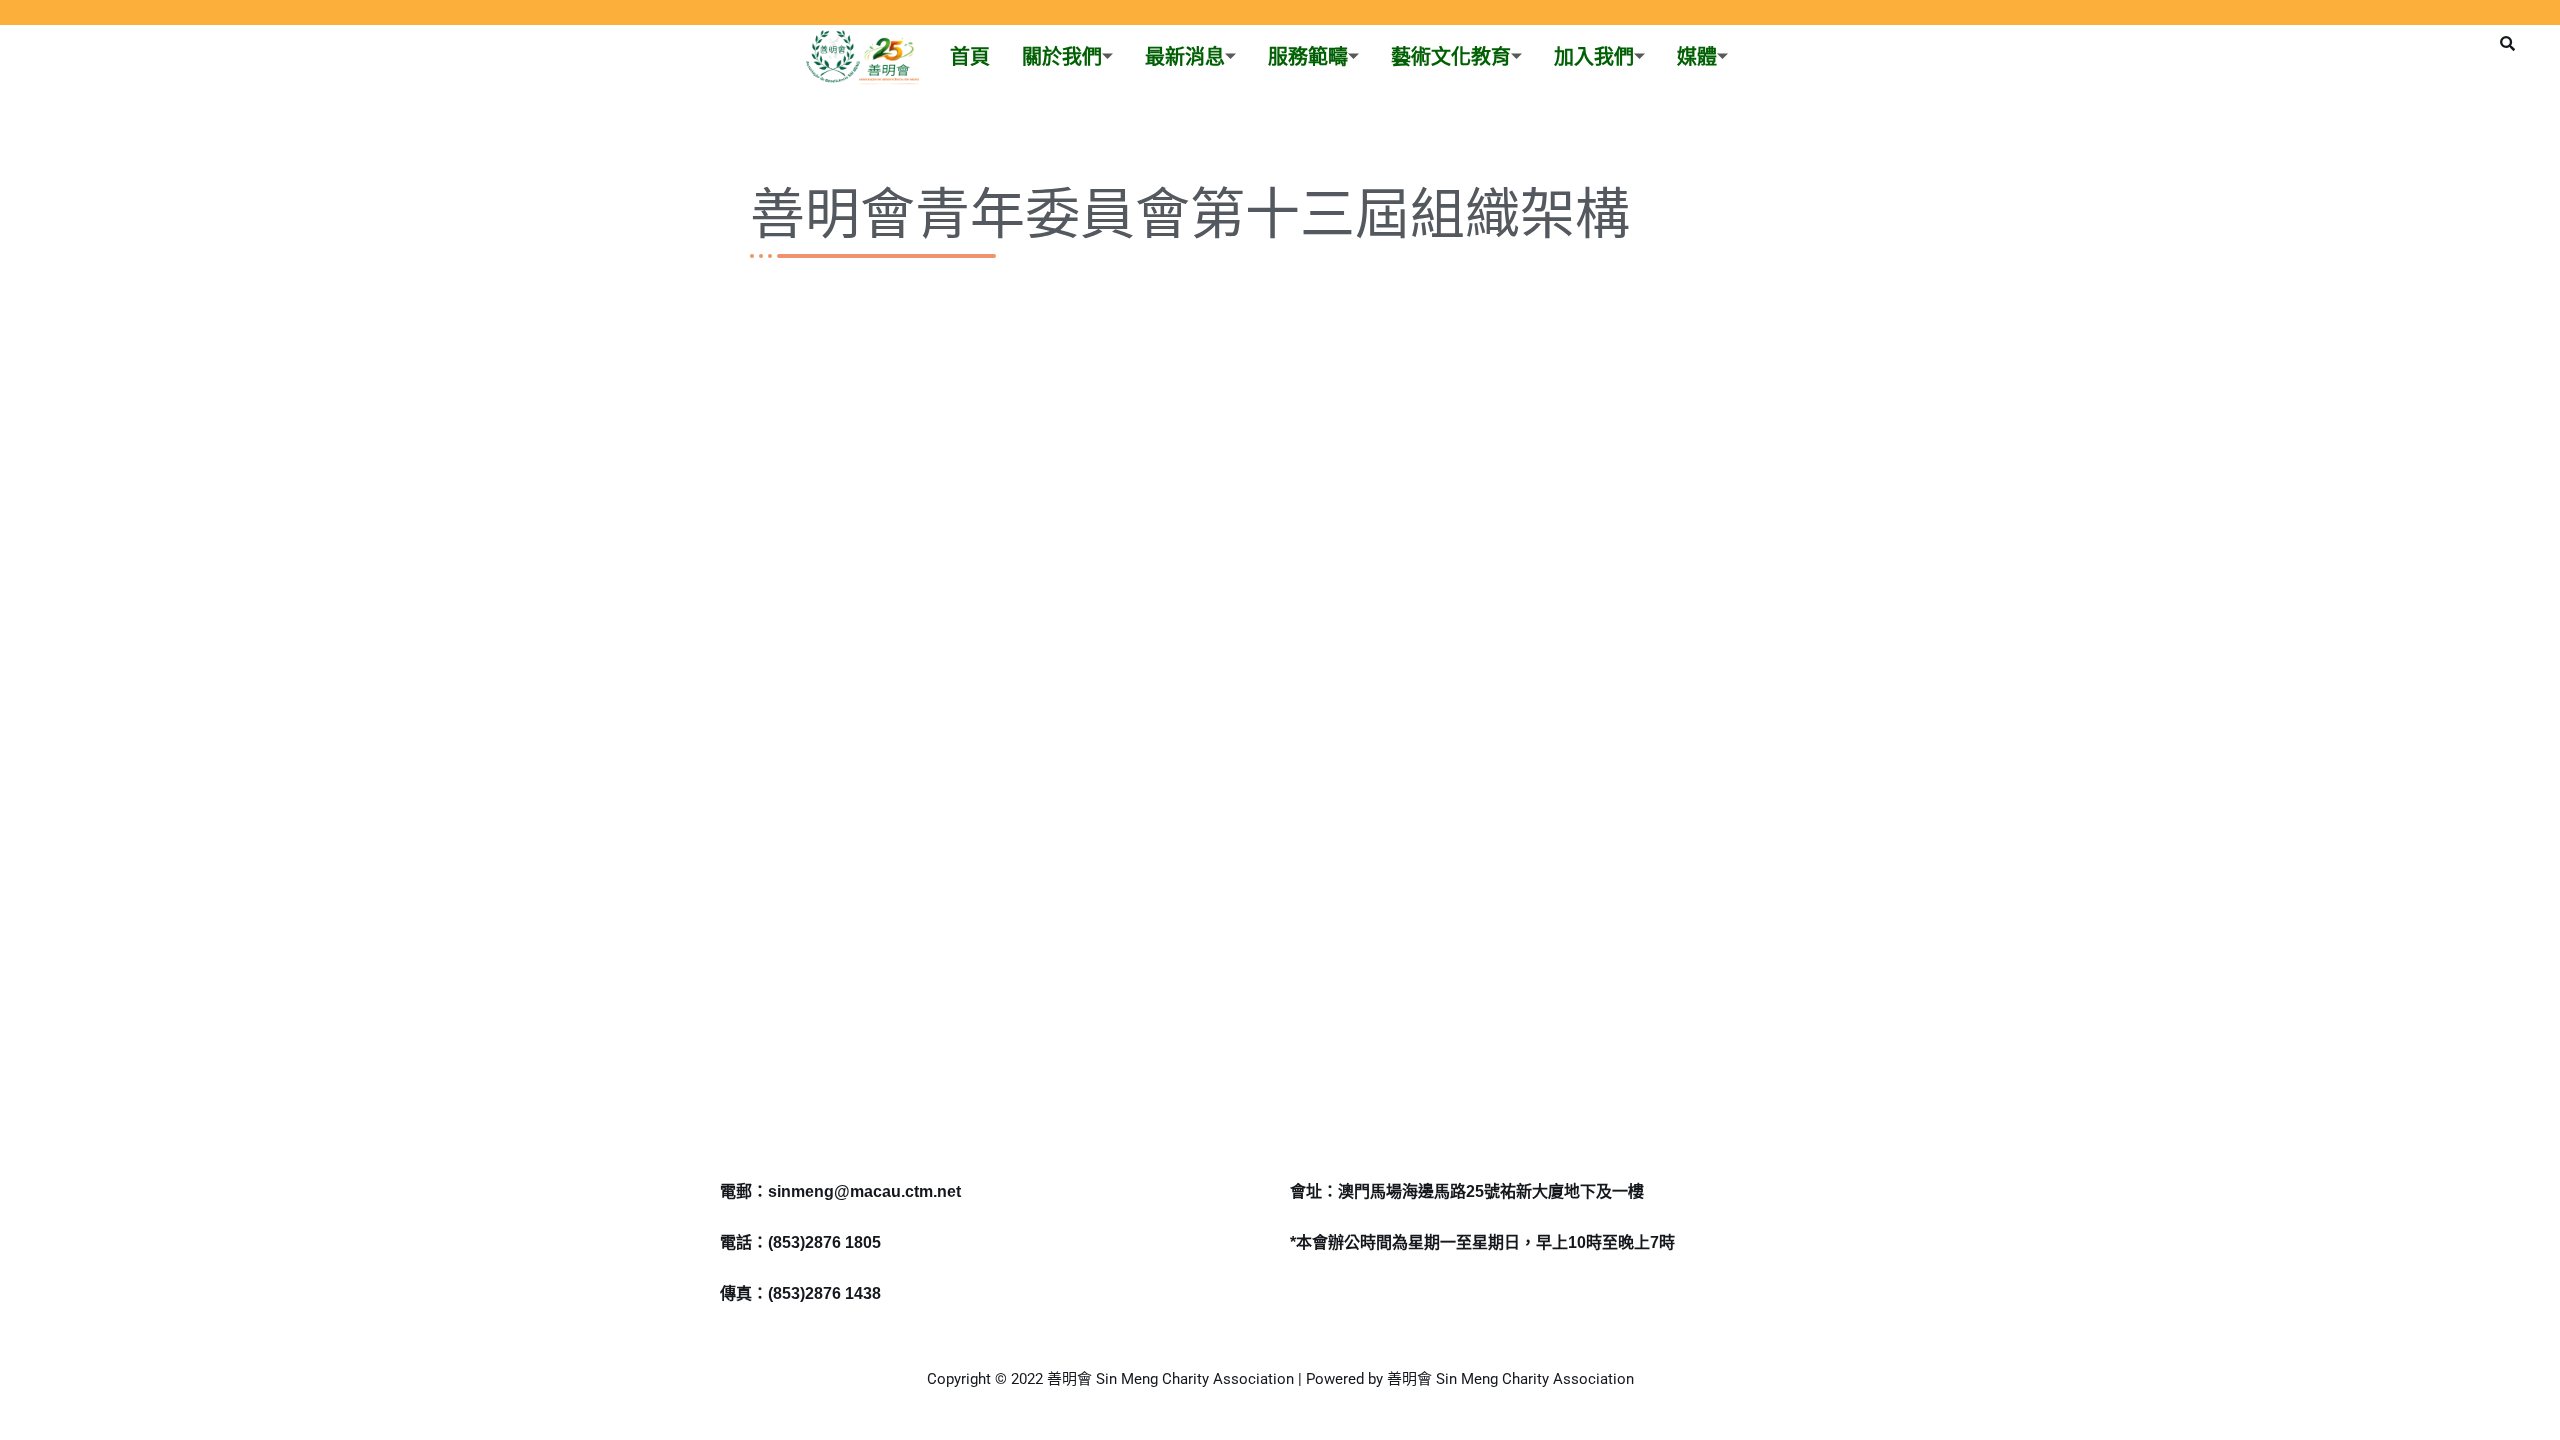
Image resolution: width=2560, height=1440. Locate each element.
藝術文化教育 (1451, 57)
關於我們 (1062, 57)
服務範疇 (1308, 57)
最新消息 (1185, 57)
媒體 (1697, 57)
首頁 (970, 57)
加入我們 (1594, 57)
